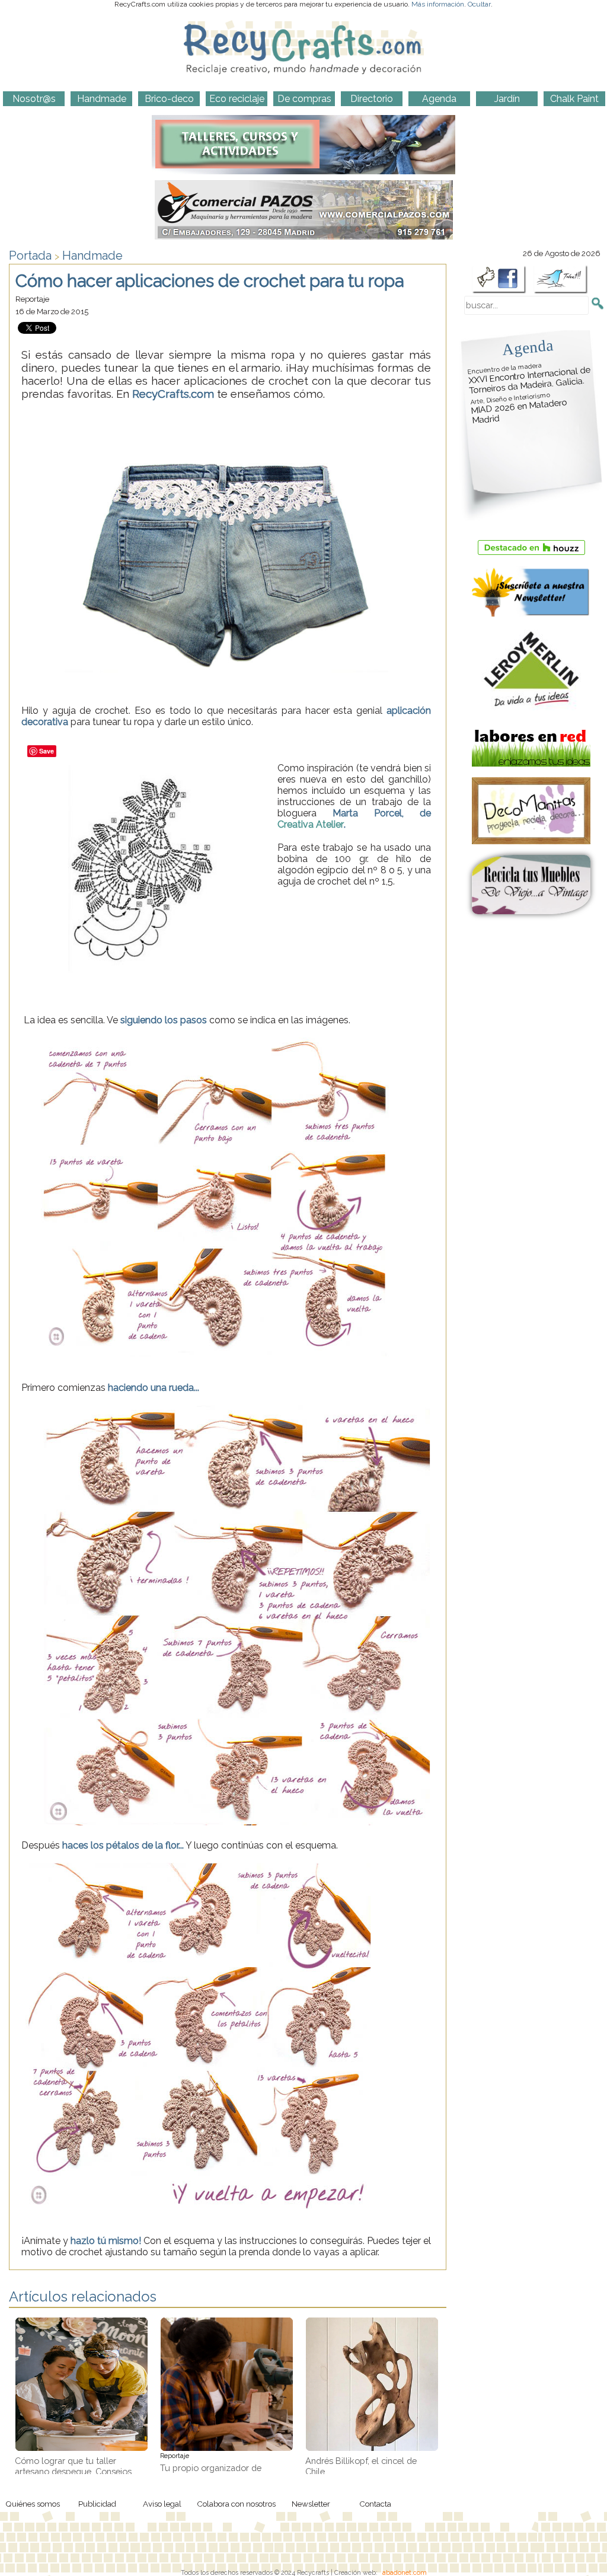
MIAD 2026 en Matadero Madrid (519, 408)
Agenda (528, 347)
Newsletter (311, 2504)
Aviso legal (162, 2504)
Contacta (375, 2504)
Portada (30, 256)
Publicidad (97, 2504)
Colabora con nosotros (236, 2504)
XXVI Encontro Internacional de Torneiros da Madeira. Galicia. (529, 379)
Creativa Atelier (311, 824)
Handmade (92, 256)
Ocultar (479, 4)
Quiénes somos (33, 2504)
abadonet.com (405, 2572)
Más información (438, 4)
